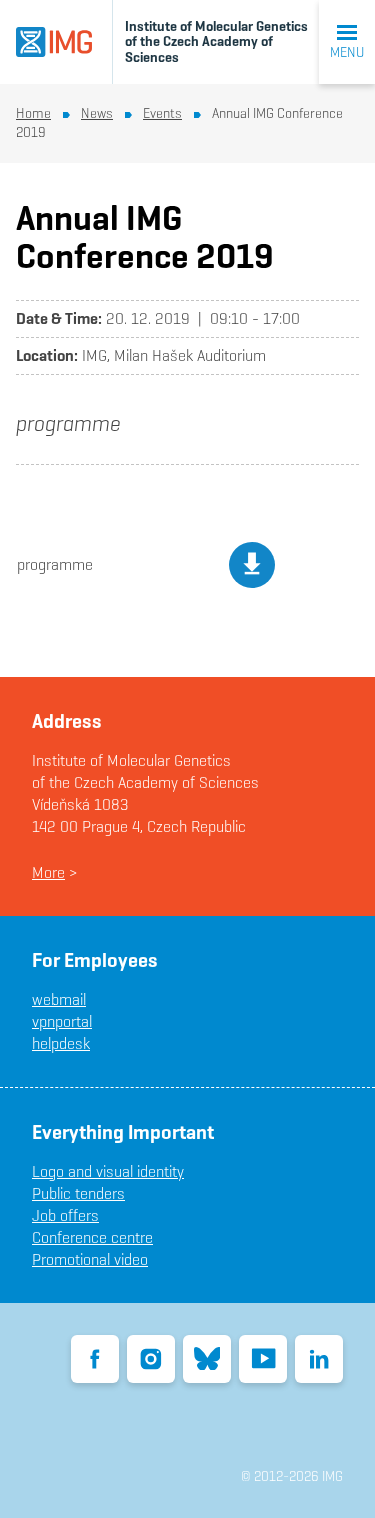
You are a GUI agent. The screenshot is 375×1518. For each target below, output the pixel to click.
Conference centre (92, 1237)
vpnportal (62, 1021)
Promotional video (90, 1259)
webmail (59, 999)
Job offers (65, 1215)
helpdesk (61, 1043)
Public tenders (78, 1193)
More (48, 872)
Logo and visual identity (108, 1171)
